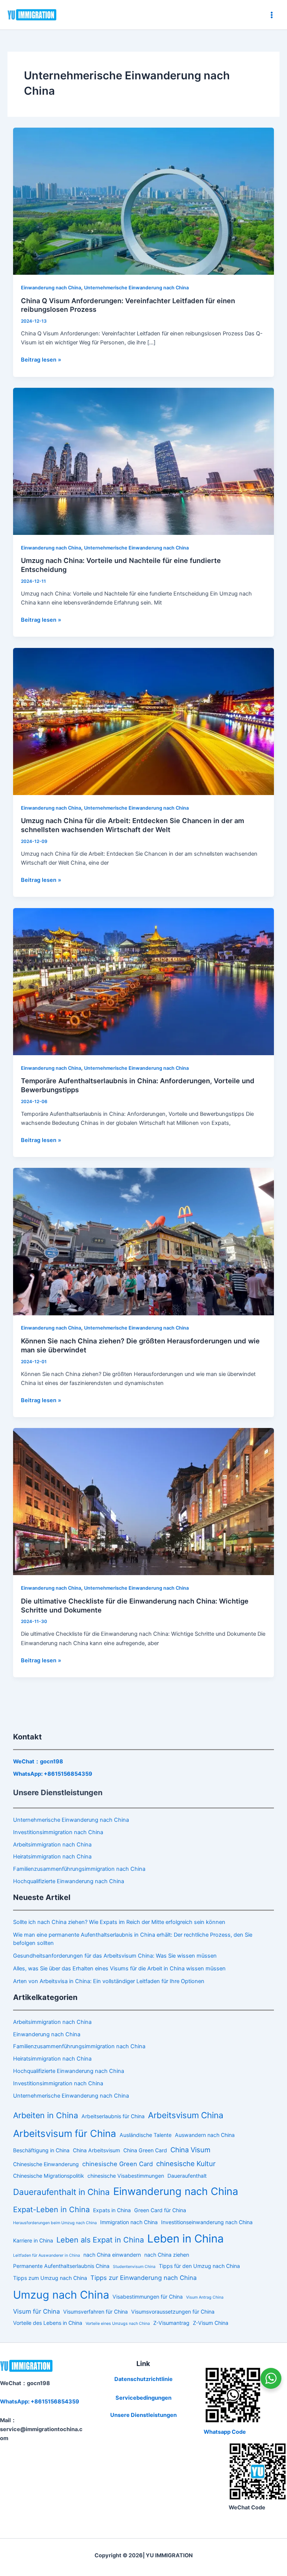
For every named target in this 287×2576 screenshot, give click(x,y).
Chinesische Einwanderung (46, 2164)
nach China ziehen (167, 2255)
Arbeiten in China (46, 2115)
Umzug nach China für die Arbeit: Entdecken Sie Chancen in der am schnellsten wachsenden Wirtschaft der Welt (132, 825)
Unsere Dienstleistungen (143, 2415)
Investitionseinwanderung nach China (207, 2222)
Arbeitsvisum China (186, 2115)
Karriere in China (33, 2240)
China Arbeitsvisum (96, 2150)
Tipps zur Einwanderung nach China (143, 2278)
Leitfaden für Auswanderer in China (47, 2255)
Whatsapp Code (225, 2432)
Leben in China (186, 2239)
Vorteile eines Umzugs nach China (118, 2324)
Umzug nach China (61, 2295)
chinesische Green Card (118, 2164)
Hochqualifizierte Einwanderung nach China (69, 1881)
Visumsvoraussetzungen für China (173, 2312)
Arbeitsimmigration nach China (52, 1845)
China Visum (190, 2150)
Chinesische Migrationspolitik (49, 2176)
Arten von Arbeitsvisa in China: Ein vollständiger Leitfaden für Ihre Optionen (109, 1981)
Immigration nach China (129, 2222)
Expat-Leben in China (51, 2210)
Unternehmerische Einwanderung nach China (136, 288)
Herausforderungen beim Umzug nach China (55, 2223)
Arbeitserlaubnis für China (113, 2116)
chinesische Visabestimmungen (126, 2176)
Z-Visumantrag (171, 2323)
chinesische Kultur (186, 2164)
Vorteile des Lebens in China (48, 2323)
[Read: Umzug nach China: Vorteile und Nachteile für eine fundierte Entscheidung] (144, 461)
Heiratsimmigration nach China (52, 1857)
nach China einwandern (112, 2255)
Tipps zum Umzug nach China (50, 2278)
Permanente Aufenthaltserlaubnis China (61, 2266)
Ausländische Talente (146, 2135)
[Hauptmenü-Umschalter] (272, 15)
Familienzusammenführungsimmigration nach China (79, 1869)
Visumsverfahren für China (95, 2312)
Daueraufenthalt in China (61, 2192)
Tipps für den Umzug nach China (199, 2266)
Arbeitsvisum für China (65, 2133)
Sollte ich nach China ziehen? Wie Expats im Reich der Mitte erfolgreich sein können (119, 1922)
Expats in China (112, 2210)
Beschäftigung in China (41, 2150)
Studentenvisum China (134, 2267)
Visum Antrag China (205, 2297)
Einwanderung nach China (51, 288)
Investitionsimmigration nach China (58, 1832)
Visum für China (36, 2311)
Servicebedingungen (143, 2398)
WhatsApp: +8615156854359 (53, 1774)
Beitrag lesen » (41, 359)
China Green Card (145, 2150)
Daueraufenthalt (187, 2176)
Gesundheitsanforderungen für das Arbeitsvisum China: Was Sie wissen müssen (115, 1956)
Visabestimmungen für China (148, 2297)
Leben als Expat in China (100, 2240)
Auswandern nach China (205, 2135)
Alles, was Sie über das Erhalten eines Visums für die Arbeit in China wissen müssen (119, 1968)
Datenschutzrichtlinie (143, 2379)
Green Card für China (160, 2210)
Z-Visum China (211, 2323)
